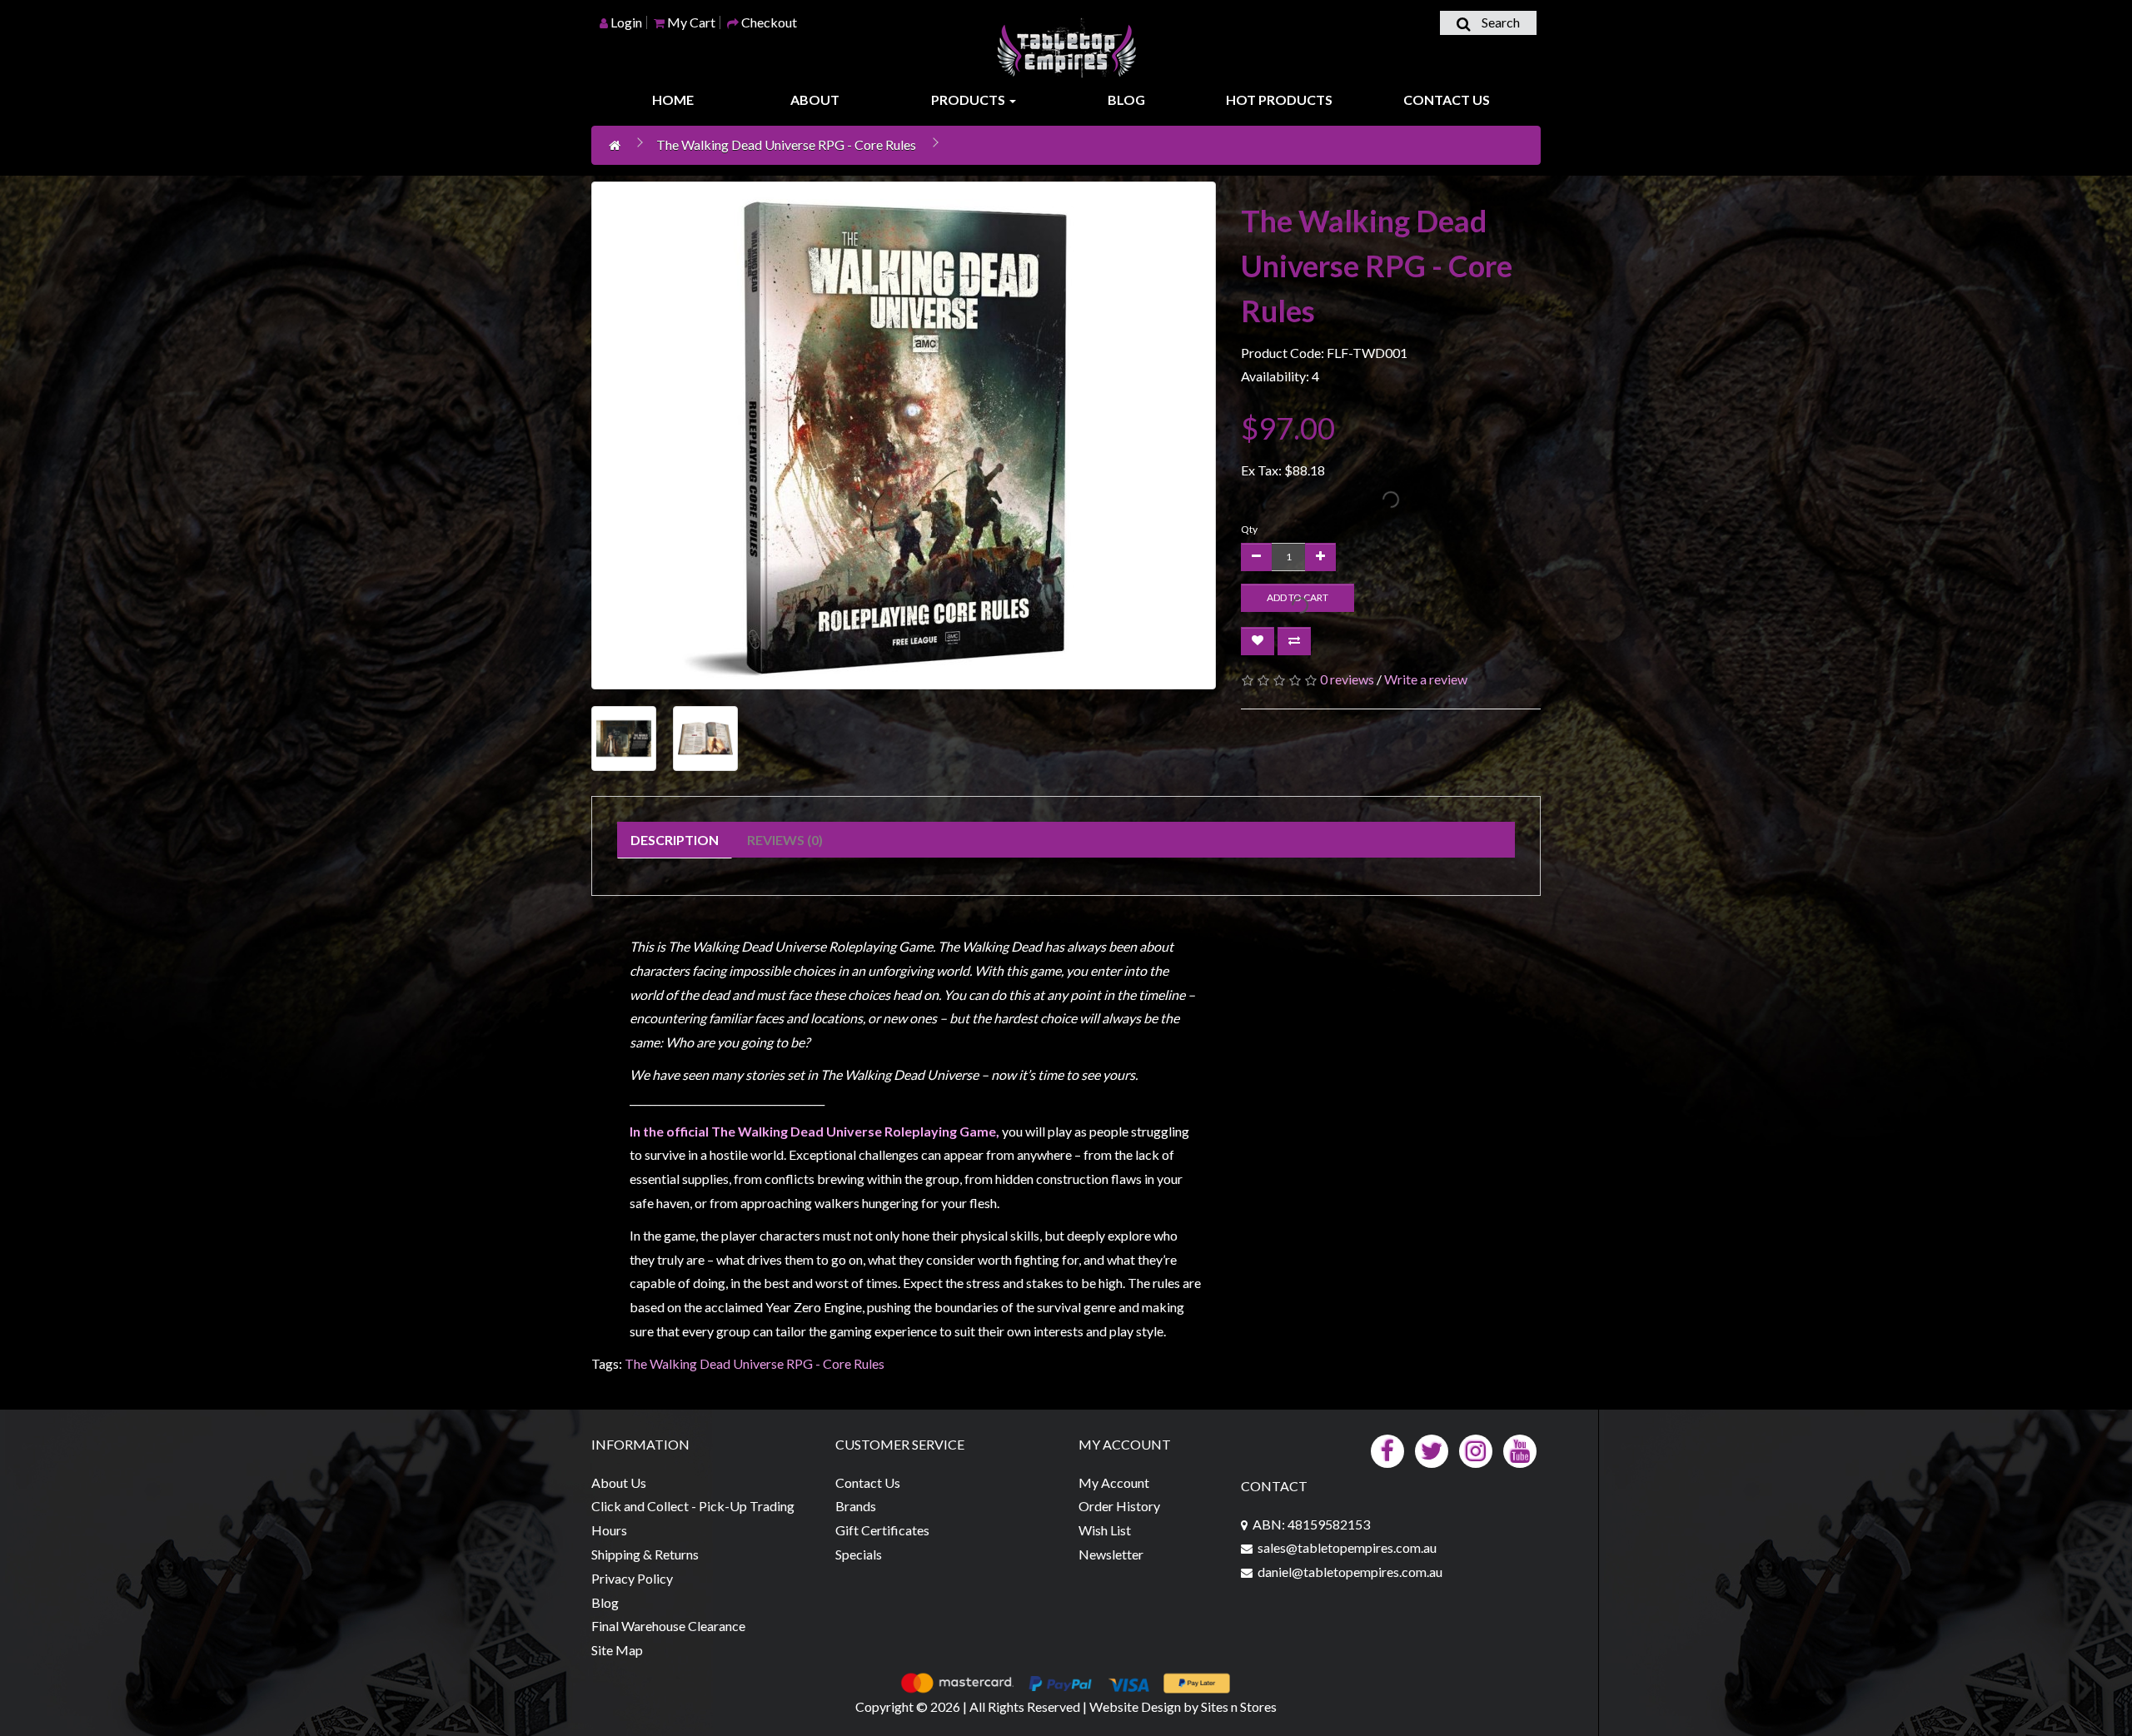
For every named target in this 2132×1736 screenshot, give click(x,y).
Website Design (1135, 1706)
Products (969, 99)
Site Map (617, 1650)
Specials (859, 1554)
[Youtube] (1520, 1449)
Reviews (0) (785, 840)
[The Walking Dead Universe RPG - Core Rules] (904, 435)
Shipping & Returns (645, 1554)
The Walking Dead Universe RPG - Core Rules (786, 144)
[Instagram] (1476, 1449)
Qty (1249, 529)
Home (673, 99)
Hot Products (1279, 99)
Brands (856, 1506)
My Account (1114, 1482)
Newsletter (1111, 1554)
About (815, 99)
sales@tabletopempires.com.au (1347, 1547)
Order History (1119, 1506)
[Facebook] (1387, 1449)
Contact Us (1447, 99)
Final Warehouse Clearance (668, 1626)
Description (675, 840)
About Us (619, 1482)
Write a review (1426, 679)
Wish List (1105, 1530)
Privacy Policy (632, 1578)
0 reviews (1347, 679)
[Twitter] (1432, 1449)
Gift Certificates (882, 1530)
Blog (1126, 99)
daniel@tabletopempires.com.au (1350, 1572)
